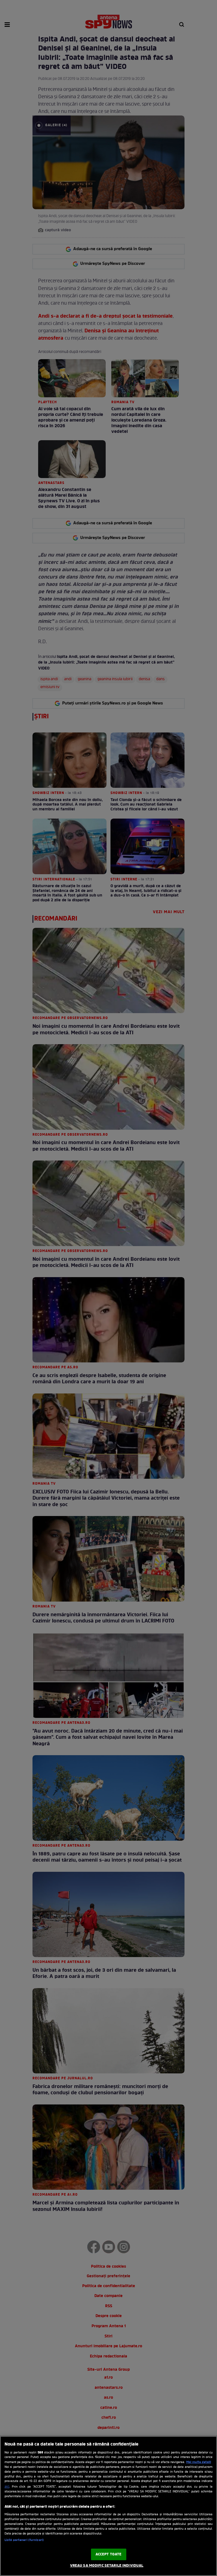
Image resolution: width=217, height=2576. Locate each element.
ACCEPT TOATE (109, 2554)
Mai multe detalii (199, 2462)
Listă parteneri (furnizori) (24, 2540)
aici (7, 2487)
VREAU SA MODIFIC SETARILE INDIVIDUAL (107, 2566)
